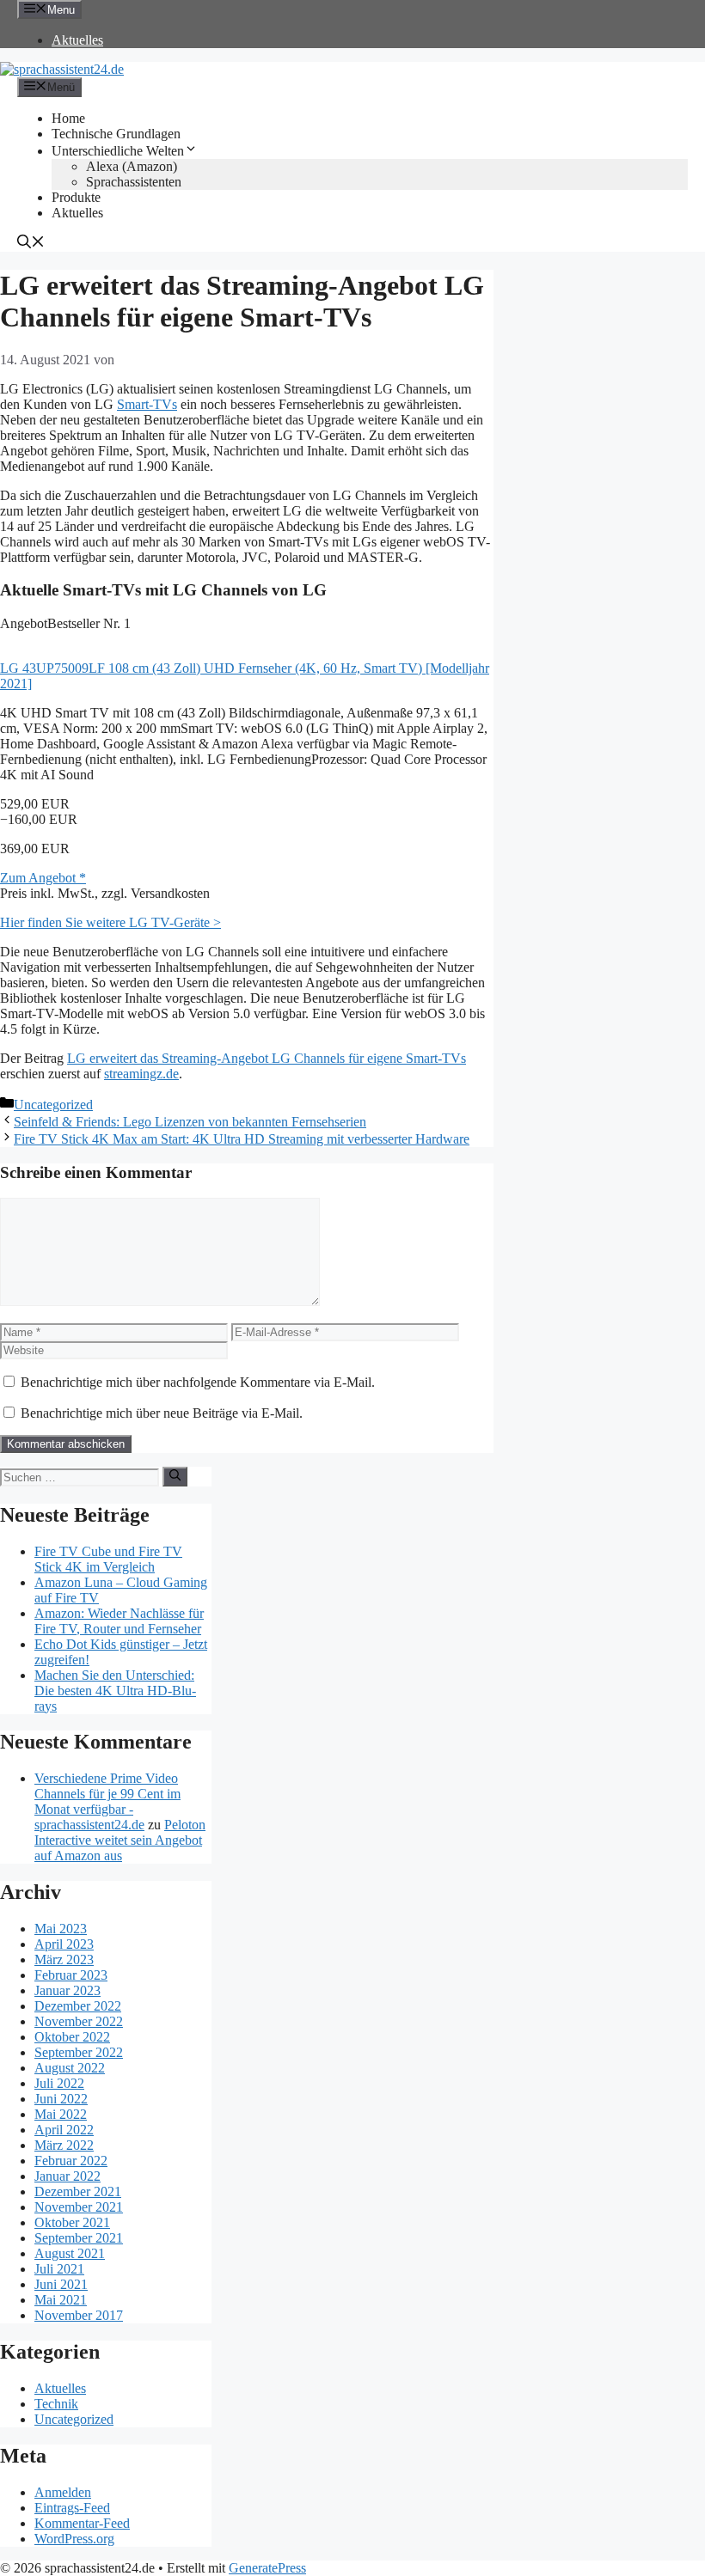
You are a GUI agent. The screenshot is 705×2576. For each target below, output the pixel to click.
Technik (56, 2404)
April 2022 (64, 2130)
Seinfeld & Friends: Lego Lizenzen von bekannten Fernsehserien (190, 1122)
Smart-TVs (147, 404)
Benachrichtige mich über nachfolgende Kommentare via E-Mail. (198, 1382)
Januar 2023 (67, 1990)
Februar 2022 (71, 2161)
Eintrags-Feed (72, 2508)
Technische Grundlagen (116, 134)
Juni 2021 (61, 2284)
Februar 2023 (71, 1975)
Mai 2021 (61, 2300)
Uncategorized (53, 1105)
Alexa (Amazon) (132, 166)
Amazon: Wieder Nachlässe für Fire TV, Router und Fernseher (119, 1621)
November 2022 (79, 2021)
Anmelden (63, 2492)
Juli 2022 (59, 2083)
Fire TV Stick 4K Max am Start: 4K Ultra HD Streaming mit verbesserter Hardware (242, 1139)
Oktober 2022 (72, 2037)
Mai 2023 (61, 1929)
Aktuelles (77, 40)
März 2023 (64, 1959)
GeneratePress (267, 2568)
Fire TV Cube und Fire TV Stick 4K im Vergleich (108, 1559)
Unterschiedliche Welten (118, 151)
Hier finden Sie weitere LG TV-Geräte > (110, 922)
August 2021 (70, 2253)
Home (68, 118)
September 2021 (79, 2238)
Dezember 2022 (78, 2006)
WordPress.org (74, 2539)
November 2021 (79, 2207)
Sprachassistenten (134, 182)
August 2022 (70, 2068)
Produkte (76, 197)
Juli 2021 (59, 2269)
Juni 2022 (61, 2099)
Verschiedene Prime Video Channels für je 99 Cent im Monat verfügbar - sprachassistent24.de (107, 1801)
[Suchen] (175, 1476)
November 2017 (79, 2315)
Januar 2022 (67, 2176)
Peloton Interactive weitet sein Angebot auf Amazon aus (120, 1840)
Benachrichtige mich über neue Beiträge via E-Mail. (162, 1413)
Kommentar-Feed (82, 2523)
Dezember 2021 (78, 2191)
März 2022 (64, 2145)
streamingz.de (141, 1074)
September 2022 (79, 2052)
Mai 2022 (61, 2114)
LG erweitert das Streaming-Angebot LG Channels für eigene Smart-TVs (267, 1058)
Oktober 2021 (72, 2222)
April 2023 (64, 1944)
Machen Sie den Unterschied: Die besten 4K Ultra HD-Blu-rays (115, 1691)
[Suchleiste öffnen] (31, 244)
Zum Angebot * (43, 878)
